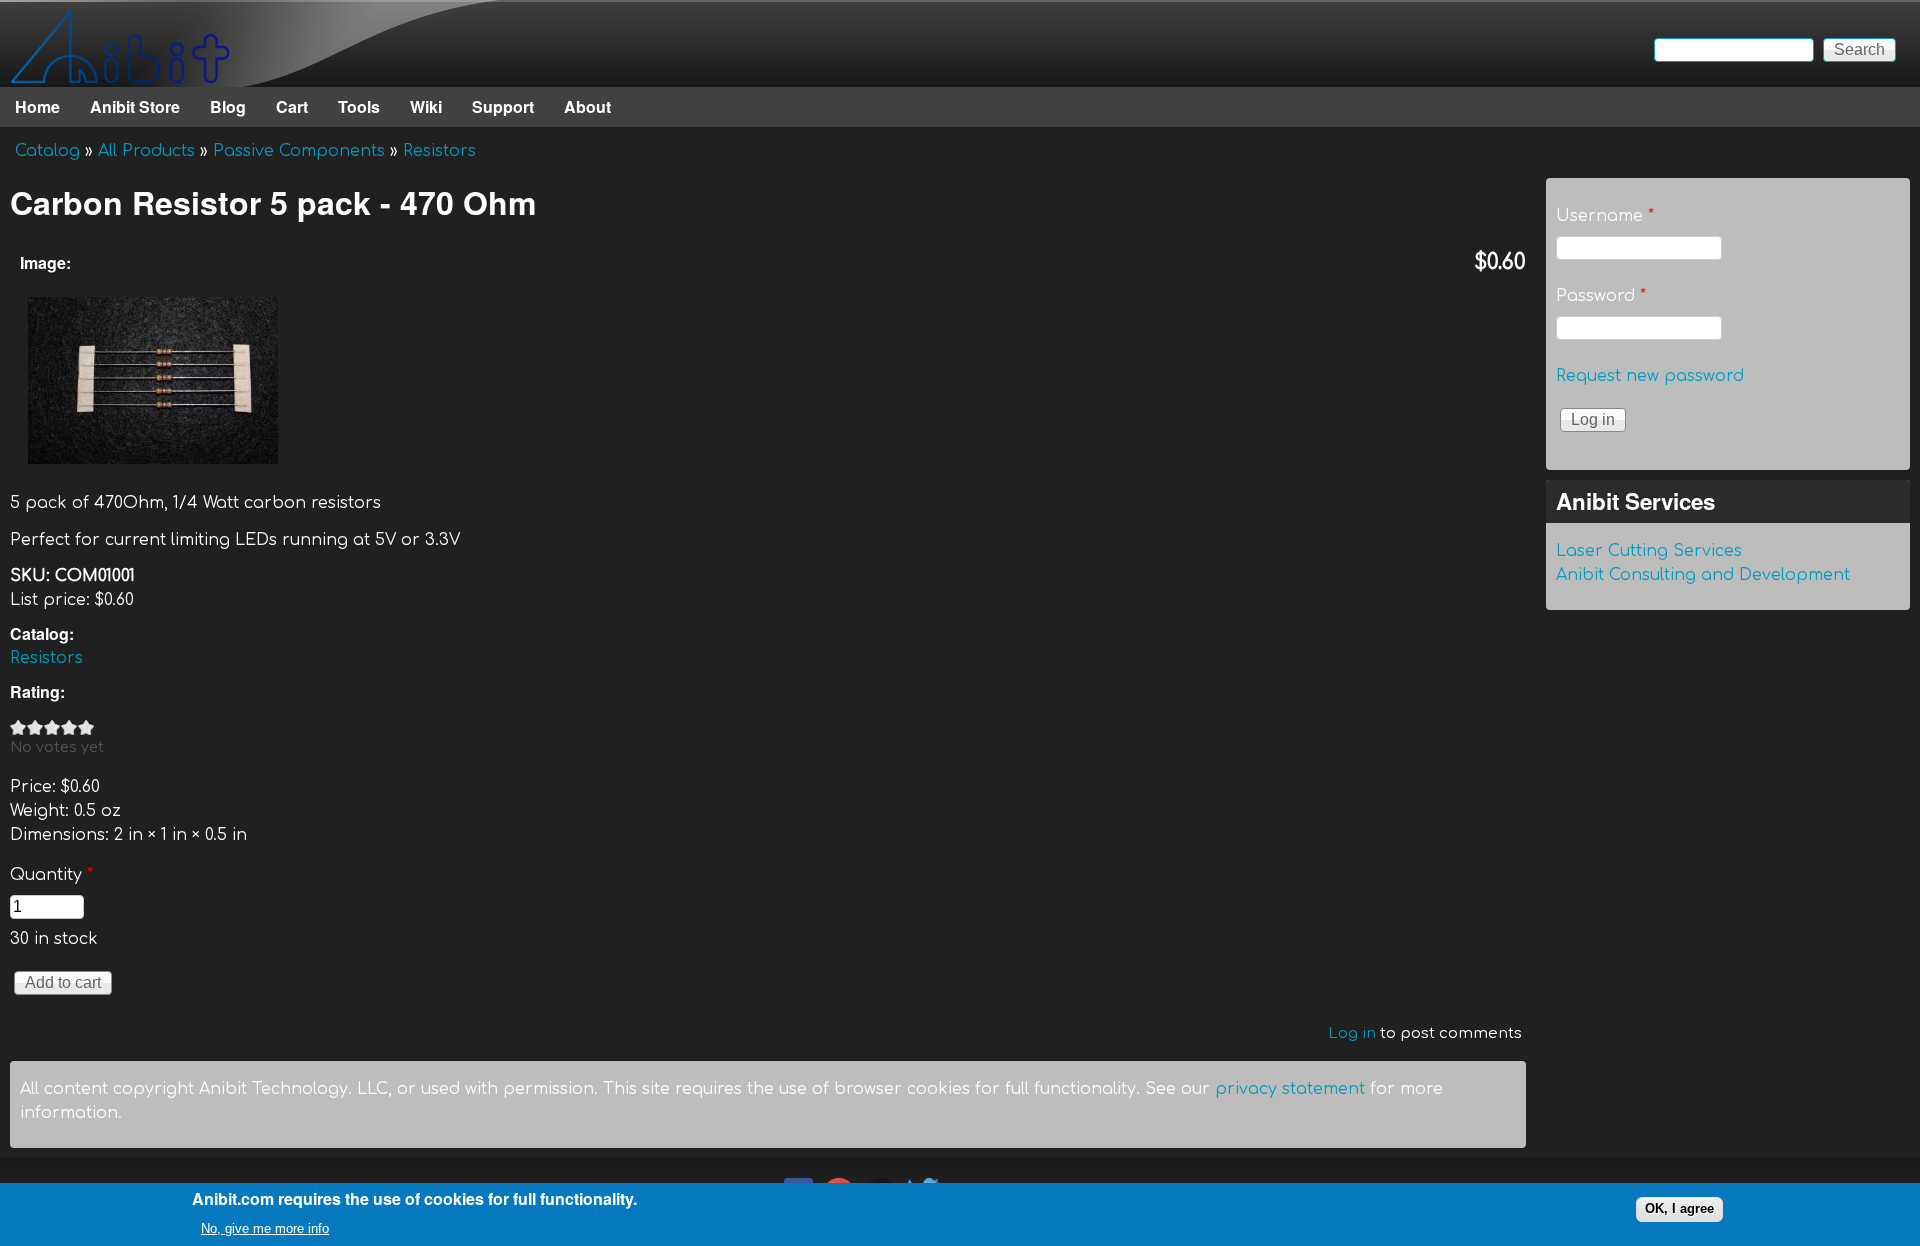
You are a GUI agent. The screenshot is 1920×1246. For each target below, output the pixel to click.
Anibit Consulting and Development (1703, 575)
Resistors (439, 151)
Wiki (426, 106)
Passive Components (299, 151)
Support (503, 106)
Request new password (1650, 376)
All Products (146, 151)
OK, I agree (1679, 1208)
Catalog (47, 151)
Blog (228, 106)
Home (37, 106)
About (587, 106)
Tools (359, 106)
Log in (1352, 1033)
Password (1601, 296)
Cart (292, 106)
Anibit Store (135, 106)
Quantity (51, 875)
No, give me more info (265, 1227)
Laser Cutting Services (1649, 551)
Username (1605, 216)
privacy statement (1290, 1089)
